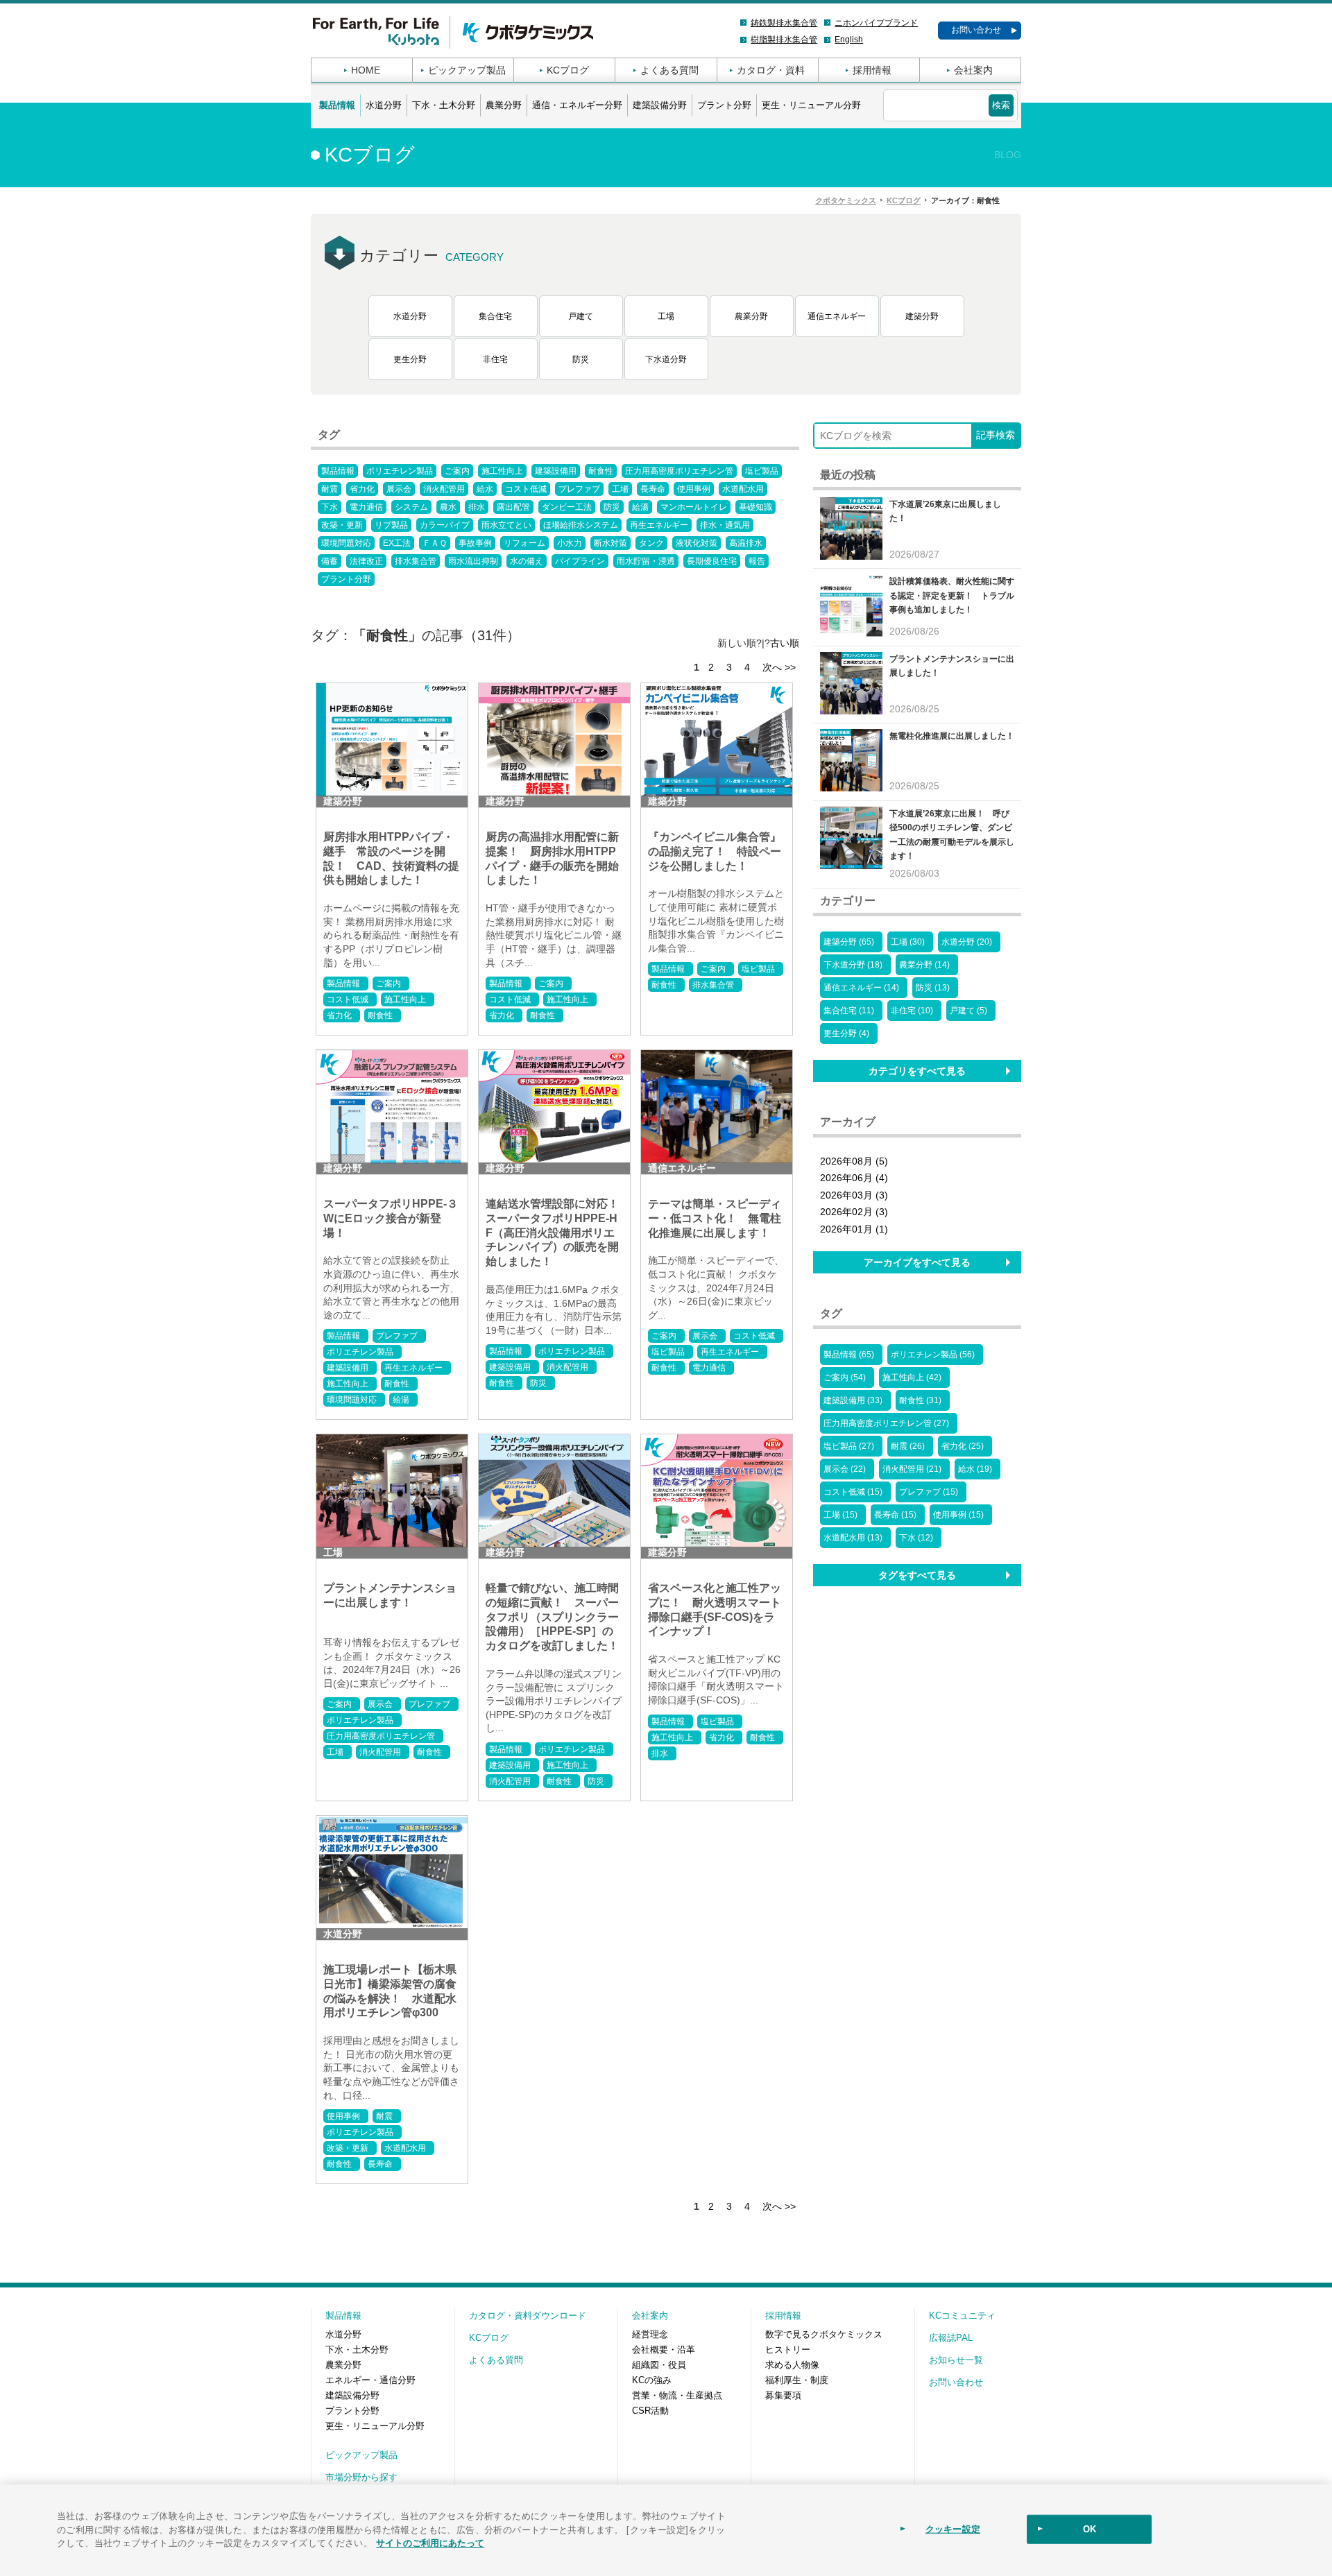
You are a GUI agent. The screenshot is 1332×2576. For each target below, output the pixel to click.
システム (411, 507)
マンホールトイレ (694, 507)
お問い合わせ (976, 30)
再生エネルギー (659, 525)
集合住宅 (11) (849, 1011)
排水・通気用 (725, 525)
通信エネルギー (837, 316)
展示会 (399, 489)
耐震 (330, 489)
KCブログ (568, 70)
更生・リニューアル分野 (811, 105)
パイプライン (580, 561)
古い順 (785, 643)
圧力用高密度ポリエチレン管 (679, 471)
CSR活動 (650, 2411)
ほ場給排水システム (581, 525)
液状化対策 (697, 543)
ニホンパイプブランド (876, 23)
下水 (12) (916, 1538)
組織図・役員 (659, 2365)
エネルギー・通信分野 (370, 2380)
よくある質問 (669, 70)
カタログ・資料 (771, 70)
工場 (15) (840, 1515)
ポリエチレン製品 (400, 471)
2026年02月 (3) (854, 1212)
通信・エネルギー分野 (577, 105)
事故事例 (475, 543)
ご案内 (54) (845, 1377)
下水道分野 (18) (853, 965)
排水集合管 (416, 561)
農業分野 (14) (924, 965)
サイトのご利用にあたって (430, 2542)
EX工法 (397, 543)
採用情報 (872, 70)
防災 (581, 359)
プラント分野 (724, 105)
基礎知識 (755, 507)
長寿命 (653, 489)
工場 (666, 316)
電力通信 (366, 507)
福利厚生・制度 (797, 2380)
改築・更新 (342, 525)
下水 (330, 507)
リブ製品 (391, 525)
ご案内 (457, 471)
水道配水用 (743, 489)
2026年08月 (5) (854, 1161)
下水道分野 (666, 359)
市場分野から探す (361, 2477)
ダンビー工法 (567, 507)
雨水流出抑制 (473, 561)
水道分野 (384, 105)
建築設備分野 (660, 105)
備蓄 (330, 561)
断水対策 (610, 543)
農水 (448, 507)
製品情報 (337, 105)
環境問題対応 (346, 543)
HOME (366, 70)
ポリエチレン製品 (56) (933, 1355)
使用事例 (694, 489)
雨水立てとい (506, 525)
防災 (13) (933, 988)
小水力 (570, 543)
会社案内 (973, 70)
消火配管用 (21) (912, 1469)
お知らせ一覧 (956, 2360)
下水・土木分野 (444, 105)
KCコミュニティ (962, 2316)
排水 (477, 507)
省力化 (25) (963, 1446)
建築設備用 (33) (853, 1400)
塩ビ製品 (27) (849, 1446)
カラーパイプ (445, 525)
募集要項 (783, 2395)
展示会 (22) (845, 1469)
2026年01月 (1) (854, 1229)
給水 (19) (975, 1469)
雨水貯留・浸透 (646, 561)
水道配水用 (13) (853, 1538)
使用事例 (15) (958, 1515)
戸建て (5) (968, 1011)
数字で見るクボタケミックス (824, 2334)
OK (1090, 2529)
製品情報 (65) (849, 1355)
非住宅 (495, 359)
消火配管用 (444, 489)
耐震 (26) (908, 1446)
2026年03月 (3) (854, 1195)
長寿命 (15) (895, 1515)
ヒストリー (788, 2350)
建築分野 (922, 316)
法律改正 (366, 561)
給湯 (640, 507)
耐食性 (601, 471)
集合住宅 (495, 316)
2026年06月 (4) (854, 1178)
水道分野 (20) (967, 942)
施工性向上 (502, 471)
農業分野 (504, 105)
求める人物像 (792, 2365)
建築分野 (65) (849, 942)
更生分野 (410, 359)
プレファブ (579, 489)
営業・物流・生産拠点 (677, 2395)
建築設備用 (556, 471)
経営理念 (650, 2334)
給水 (485, 489)
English (849, 40)
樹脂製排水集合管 (784, 40)
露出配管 (513, 507)
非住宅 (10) (912, 1011)
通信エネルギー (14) (861, 988)
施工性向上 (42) (912, 1377)
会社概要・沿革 (664, 2350)
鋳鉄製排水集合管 (784, 23)
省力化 (362, 489)
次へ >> (779, 667)
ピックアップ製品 (467, 70)
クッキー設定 (953, 2529)
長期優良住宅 (712, 561)
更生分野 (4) (846, 1033)
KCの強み (652, 2380)
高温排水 (746, 543)
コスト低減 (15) (853, 1492)
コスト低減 (526, 489)
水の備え (527, 561)
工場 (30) (908, 942)
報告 (757, 561)
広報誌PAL (951, 2338)
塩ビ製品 (762, 471)
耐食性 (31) (920, 1400)
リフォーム (524, 543)
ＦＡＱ (435, 543)
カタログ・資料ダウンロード (528, 2316)
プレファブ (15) (929, 1492)
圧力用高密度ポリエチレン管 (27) (886, 1423)
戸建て (581, 316)
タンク (651, 543)
